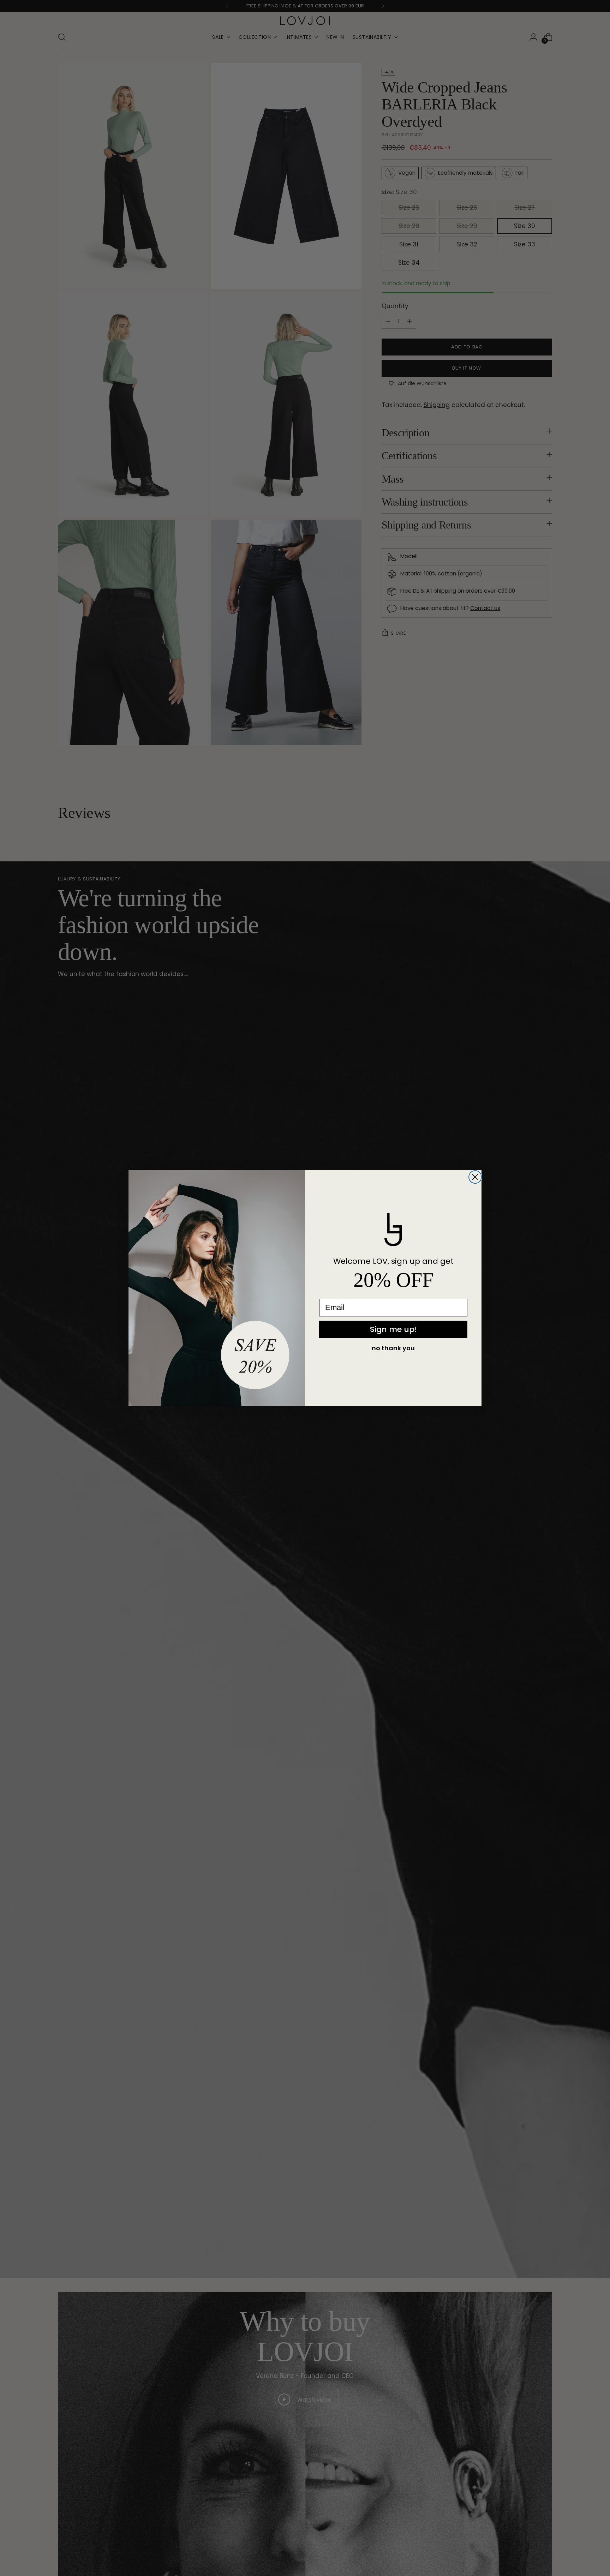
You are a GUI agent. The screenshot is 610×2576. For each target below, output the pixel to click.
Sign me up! (393, 1329)
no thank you (393, 1348)
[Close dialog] (475, 1177)
